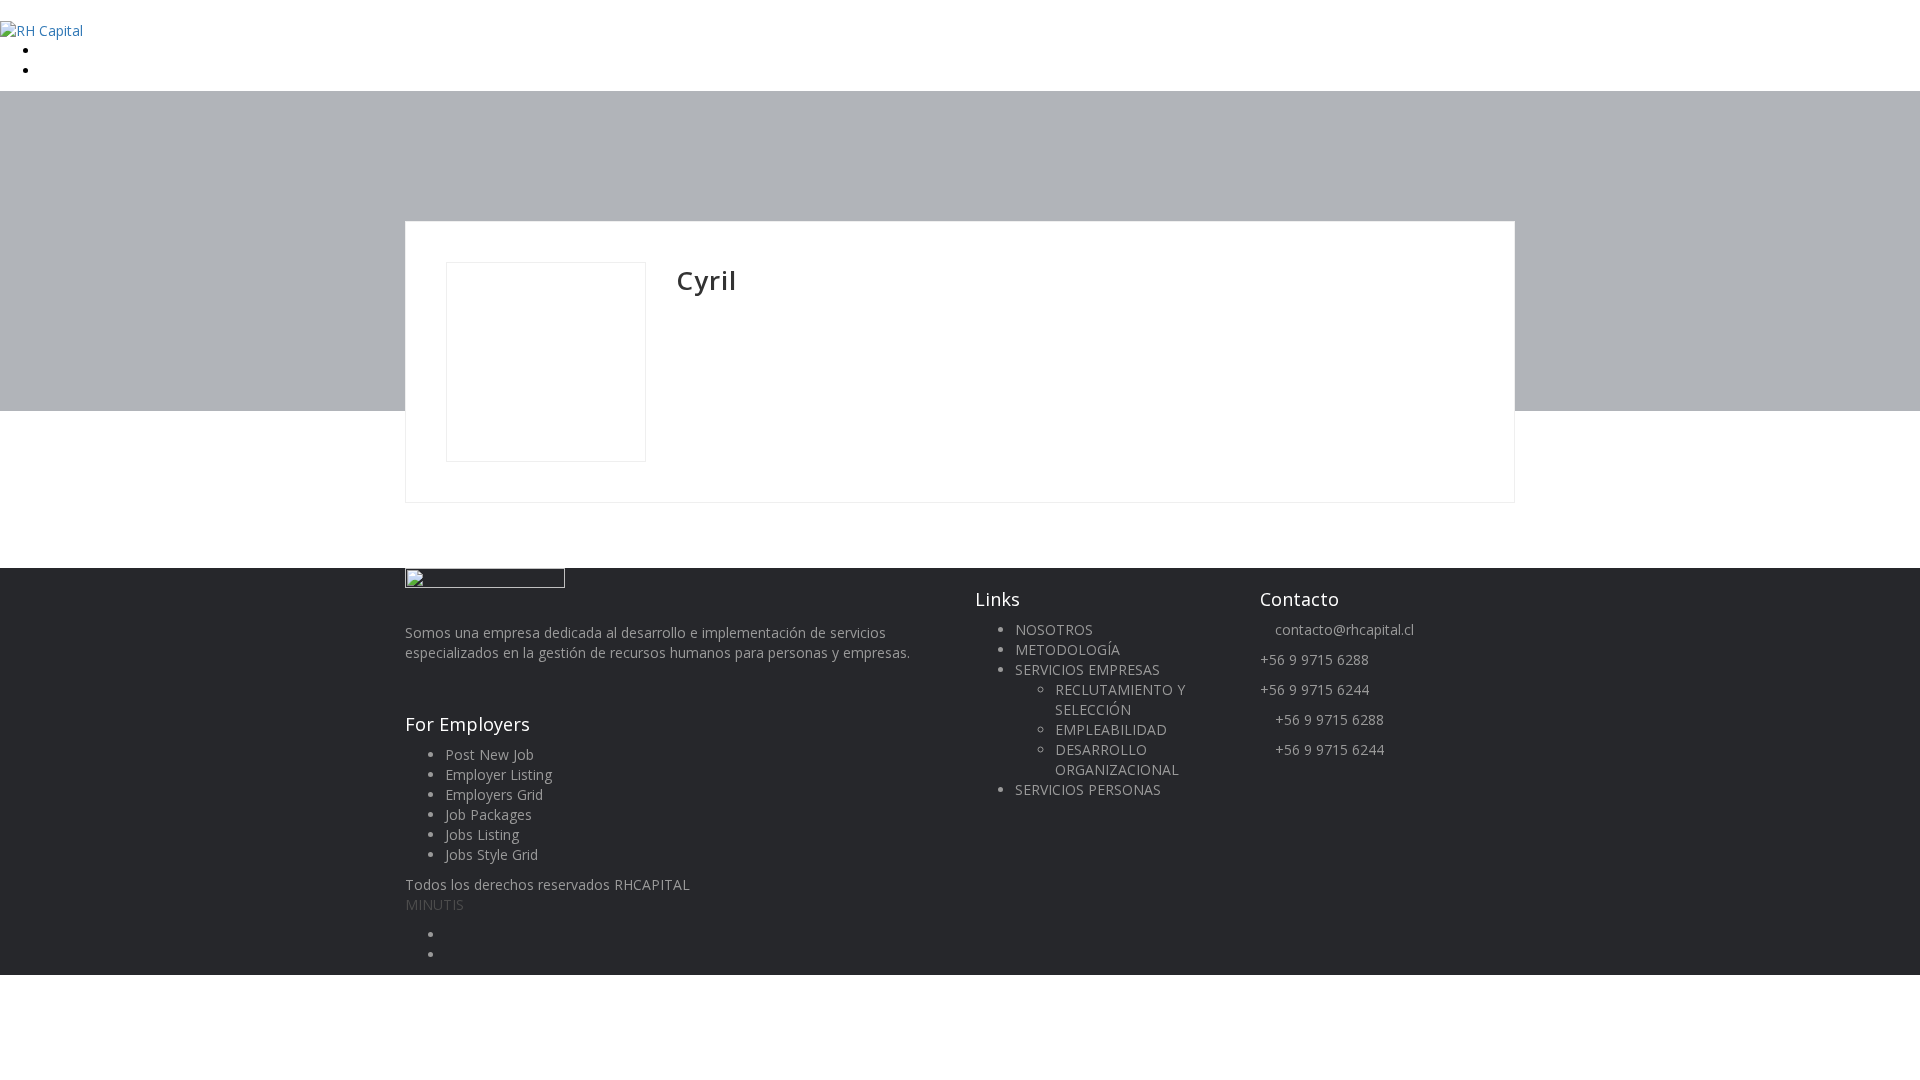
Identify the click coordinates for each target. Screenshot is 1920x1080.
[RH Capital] (41, 29)
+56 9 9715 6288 (1314, 659)
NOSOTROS (1054, 629)
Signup (63, 70)
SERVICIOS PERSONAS (1088, 789)
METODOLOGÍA (1067, 649)
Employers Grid (494, 794)
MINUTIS (434, 904)
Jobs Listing (482, 834)
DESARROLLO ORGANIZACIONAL (1117, 759)
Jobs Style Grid (491, 854)
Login (60, 50)
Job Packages (488, 814)
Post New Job (489, 754)
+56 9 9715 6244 (1314, 689)
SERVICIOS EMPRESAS (1087, 669)
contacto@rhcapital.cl (1344, 629)
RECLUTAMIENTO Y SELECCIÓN (1120, 699)
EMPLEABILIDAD (1111, 729)
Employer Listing (498, 774)
